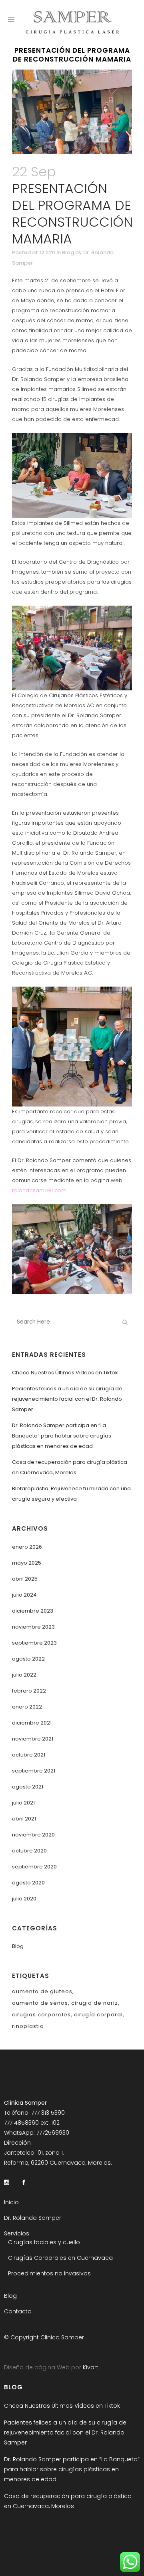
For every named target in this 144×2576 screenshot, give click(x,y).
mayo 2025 (27, 1563)
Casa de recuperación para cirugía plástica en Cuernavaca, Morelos (68, 2501)
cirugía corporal (98, 2015)
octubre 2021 (29, 1755)
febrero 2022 (29, 1691)
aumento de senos (40, 2003)
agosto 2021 (28, 1787)
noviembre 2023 (33, 1627)
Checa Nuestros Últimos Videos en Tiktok (65, 1373)
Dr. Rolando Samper (33, 2218)
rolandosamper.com (40, 1190)
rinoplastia (28, 2026)
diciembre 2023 (33, 1611)
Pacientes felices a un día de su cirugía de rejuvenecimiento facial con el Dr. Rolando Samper (67, 1399)
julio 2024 (24, 1595)
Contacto (18, 2311)
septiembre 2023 (34, 1643)
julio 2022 (24, 1675)
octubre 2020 (29, 1851)
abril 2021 (24, 1819)
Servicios (17, 2233)
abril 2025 (25, 1579)
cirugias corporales (41, 2015)
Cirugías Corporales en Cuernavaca (60, 2258)
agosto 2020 (28, 1883)
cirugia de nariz (95, 2003)
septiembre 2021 (34, 1771)
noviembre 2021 (33, 1739)
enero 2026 (27, 1547)
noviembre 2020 (33, 1835)
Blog (68, 252)
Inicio (11, 2202)
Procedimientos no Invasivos (49, 2273)
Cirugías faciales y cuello (44, 2242)
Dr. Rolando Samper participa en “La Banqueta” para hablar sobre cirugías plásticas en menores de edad (62, 1436)
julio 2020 (24, 1899)
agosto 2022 (28, 1659)
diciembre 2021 (32, 1723)
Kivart (90, 2367)
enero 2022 (27, 1707)
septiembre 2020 (34, 1867)
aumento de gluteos (42, 1991)
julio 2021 (23, 1803)
